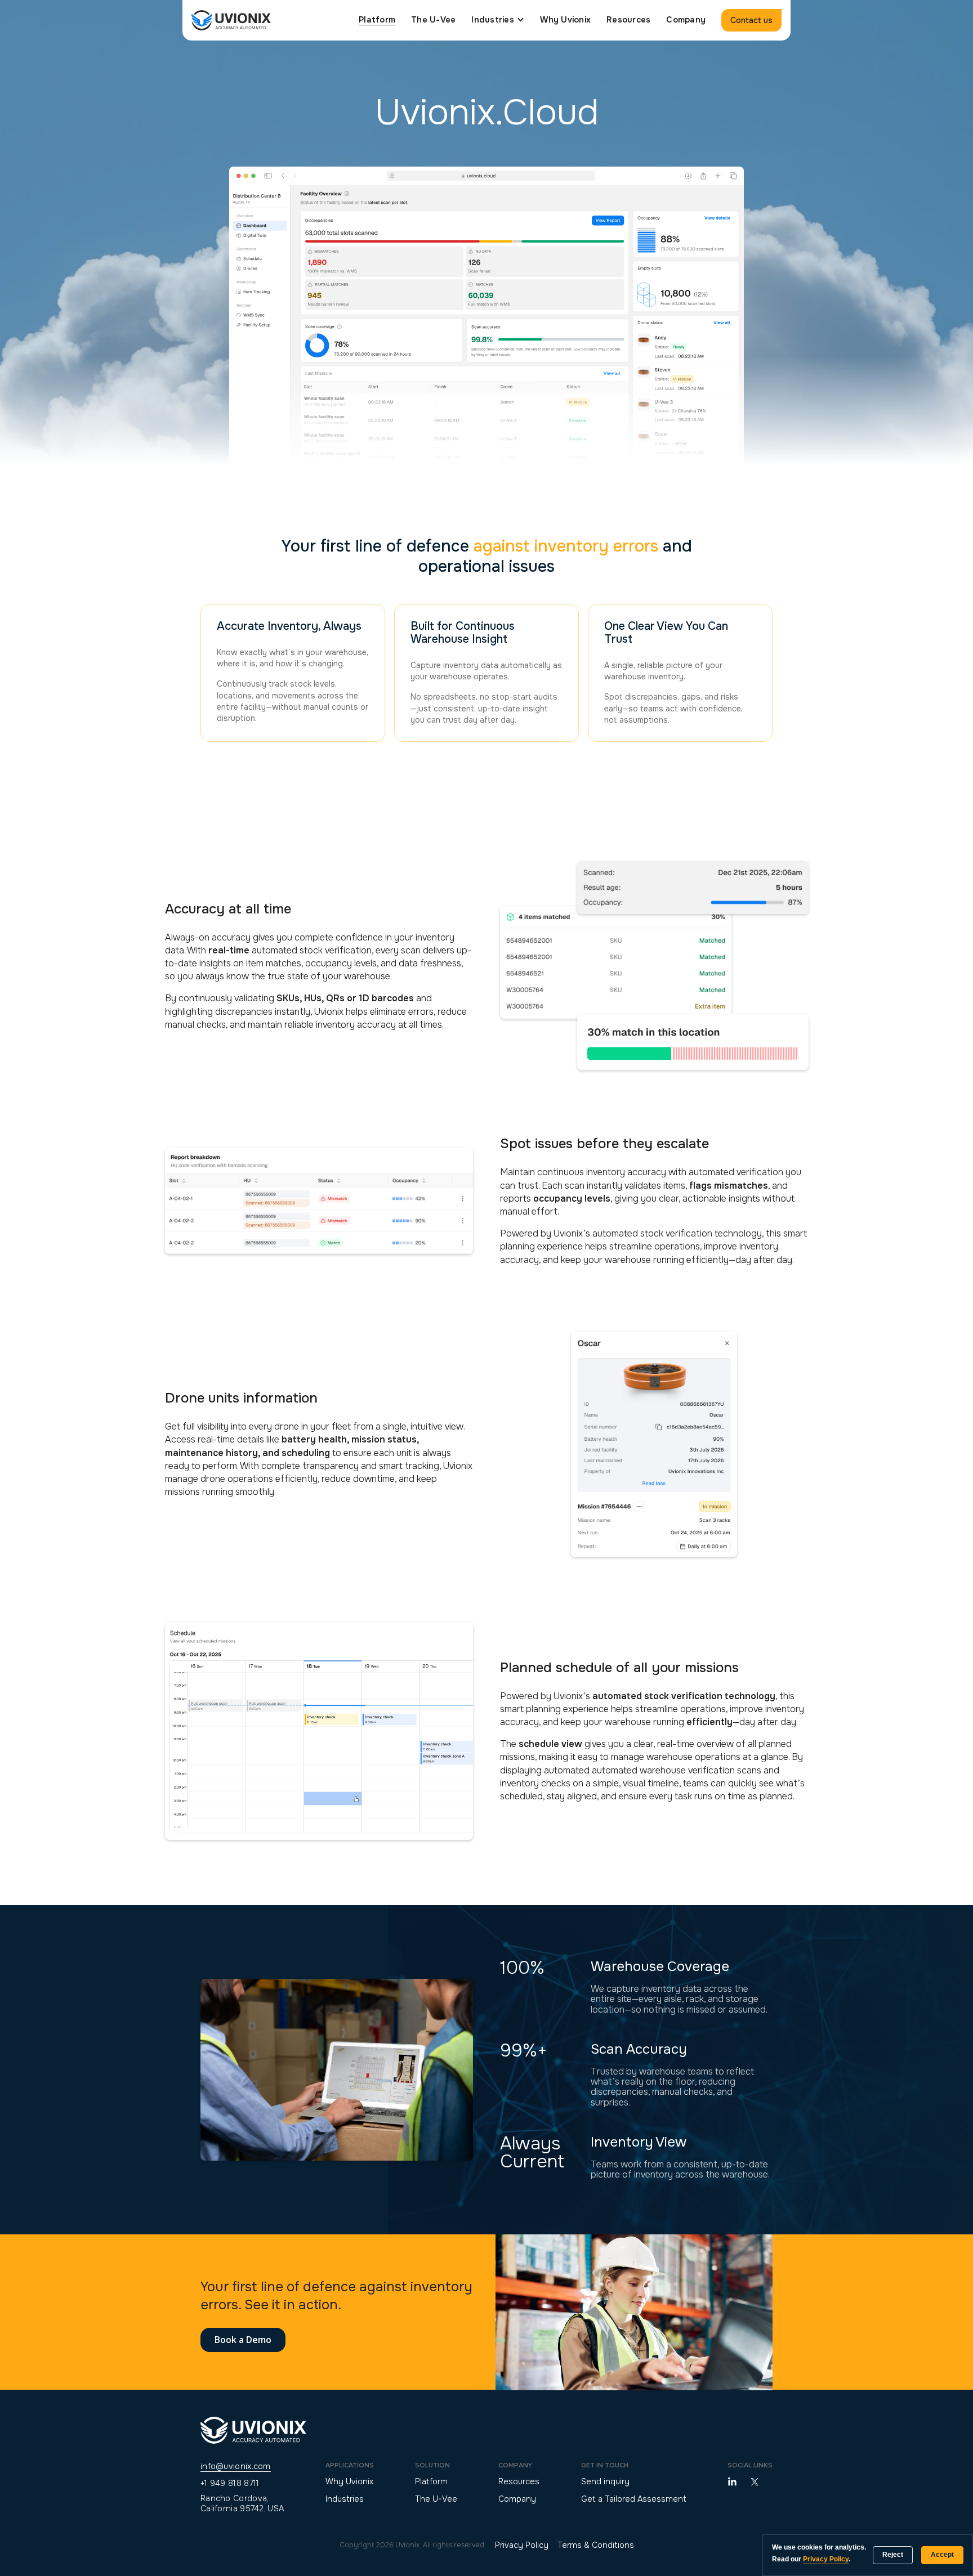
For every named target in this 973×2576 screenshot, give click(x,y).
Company (686, 20)
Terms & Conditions (596, 2545)
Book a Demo (243, 2340)
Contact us (751, 20)
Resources (628, 20)
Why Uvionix (565, 20)
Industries (345, 2499)
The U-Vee (433, 20)
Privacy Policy (522, 2545)
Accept (942, 2555)
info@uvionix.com (236, 2466)
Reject (893, 2555)
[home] (231, 20)
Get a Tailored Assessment (634, 2499)
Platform (377, 20)
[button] (498, 20)
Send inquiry (605, 2481)
